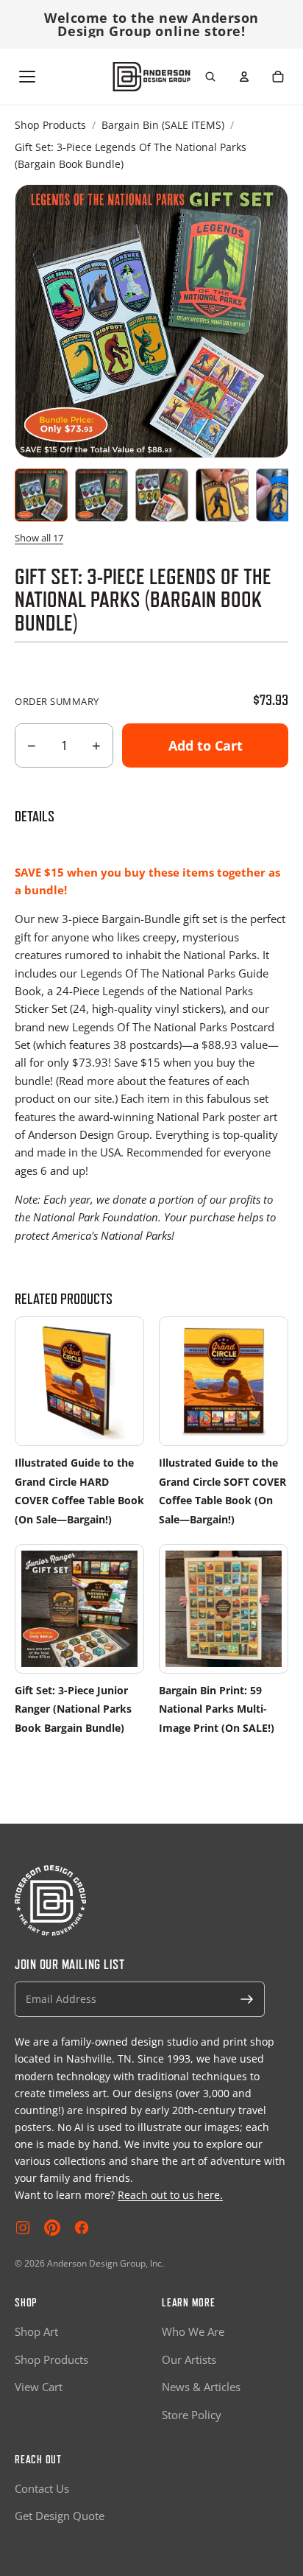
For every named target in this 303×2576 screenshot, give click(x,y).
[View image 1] (41, 495)
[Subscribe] (247, 1999)
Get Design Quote (60, 2516)
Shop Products (50, 125)
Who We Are (193, 2331)
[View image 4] (222, 495)
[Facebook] (82, 2228)
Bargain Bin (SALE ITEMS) (163, 125)
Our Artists (189, 2359)
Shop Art (36, 2331)
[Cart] (278, 77)
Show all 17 (39, 538)
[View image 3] (162, 495)
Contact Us (42, 2488)
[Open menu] (27, 77)
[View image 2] (101, 495)
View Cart (39, 2387)
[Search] (210, 77)
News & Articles (201, 2387)
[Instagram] (23, 2228)
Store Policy (192, 2415)
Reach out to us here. (170, 2195)
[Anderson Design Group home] (152, 77)
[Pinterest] (52, 2228)
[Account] (244, 77)
